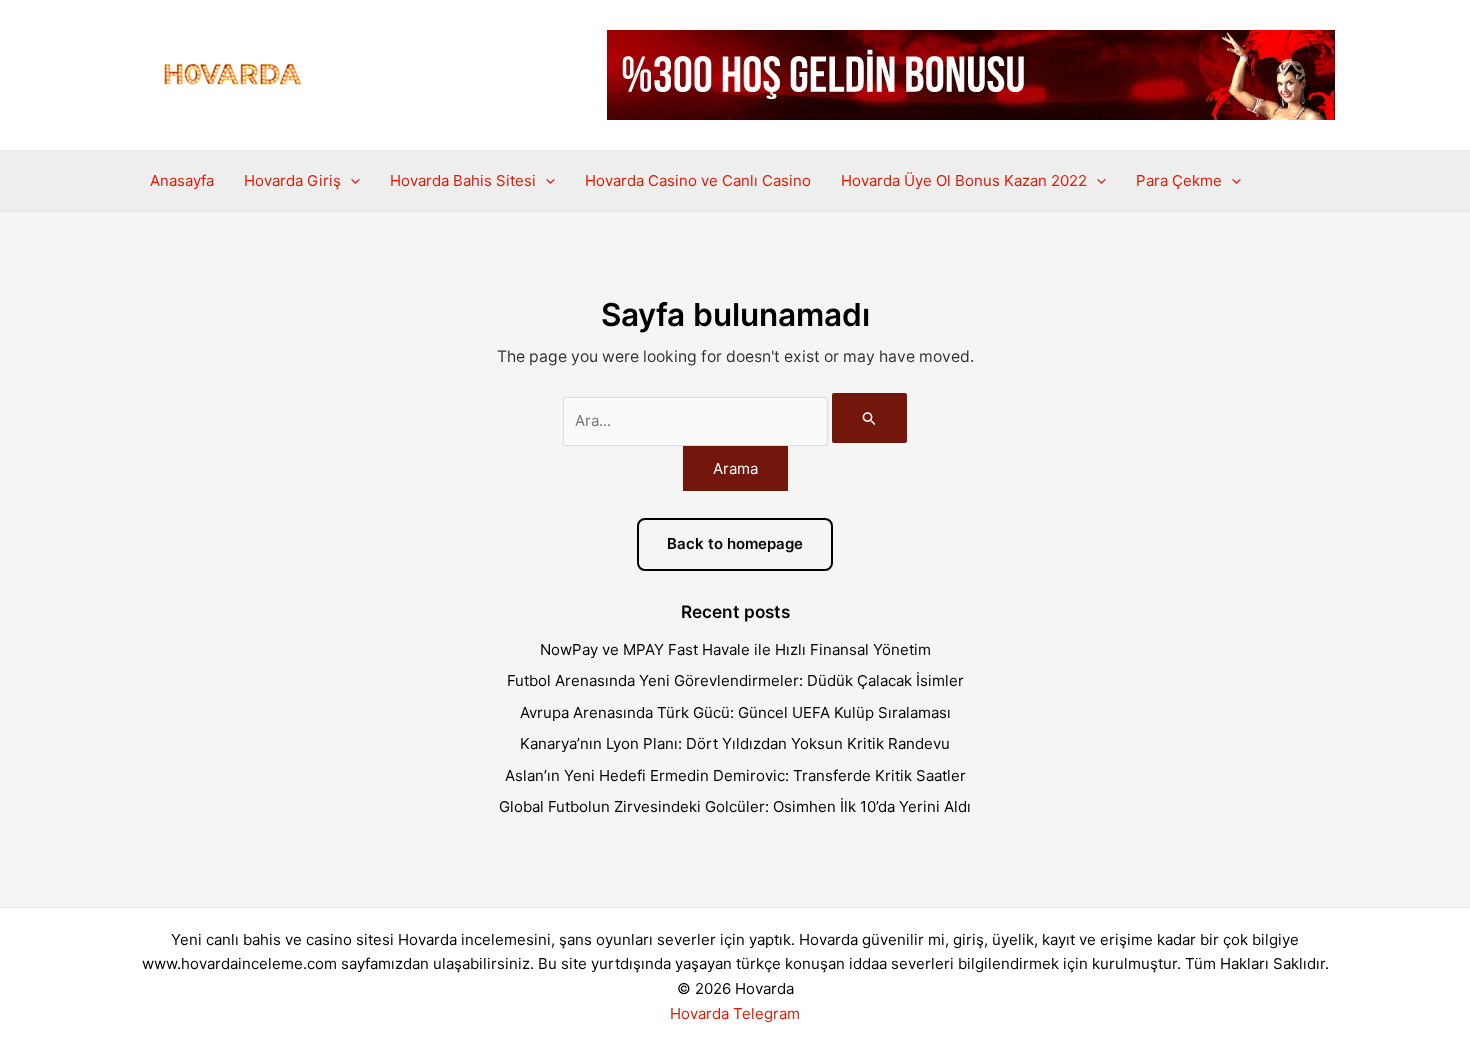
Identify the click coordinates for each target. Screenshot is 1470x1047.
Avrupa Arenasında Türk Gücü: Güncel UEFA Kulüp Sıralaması (735, 712)
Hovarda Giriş (292, 180)
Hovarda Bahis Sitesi (463, 180)
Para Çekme (1179, 180)
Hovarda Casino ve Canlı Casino (698, 180)
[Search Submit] (870, 418)
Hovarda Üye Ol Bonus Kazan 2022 (964, 180)
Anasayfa (182, 180)
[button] (350, 181)
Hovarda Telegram (735, 1013)
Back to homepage (735, 543)
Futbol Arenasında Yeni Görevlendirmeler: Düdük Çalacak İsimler (735, 680)
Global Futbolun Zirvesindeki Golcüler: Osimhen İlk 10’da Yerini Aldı (735, 806)
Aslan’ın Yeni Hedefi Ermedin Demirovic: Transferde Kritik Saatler (735, 775)
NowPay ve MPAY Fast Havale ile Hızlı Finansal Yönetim (735, 649)
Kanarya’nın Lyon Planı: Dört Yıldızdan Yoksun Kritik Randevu (735, 743)
